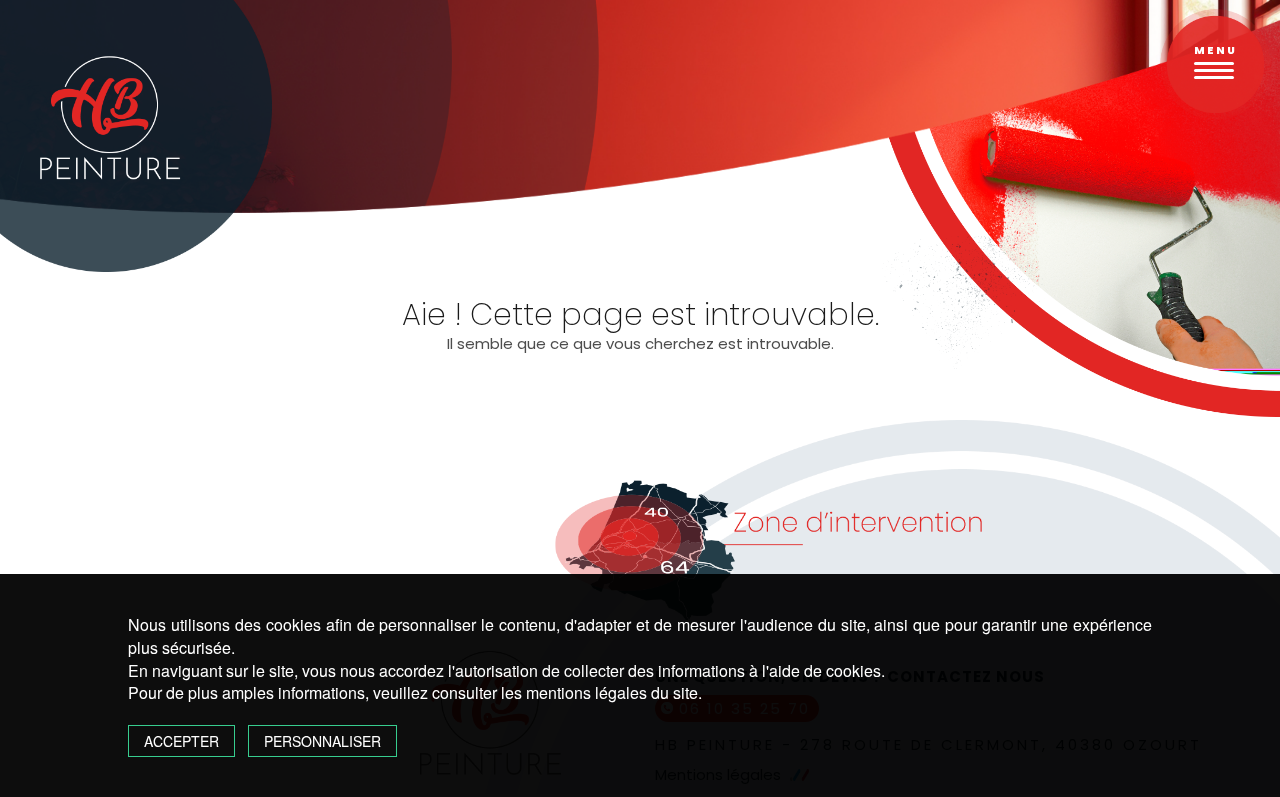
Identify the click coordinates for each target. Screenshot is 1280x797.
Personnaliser (322, 741)
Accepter (181, 741)
